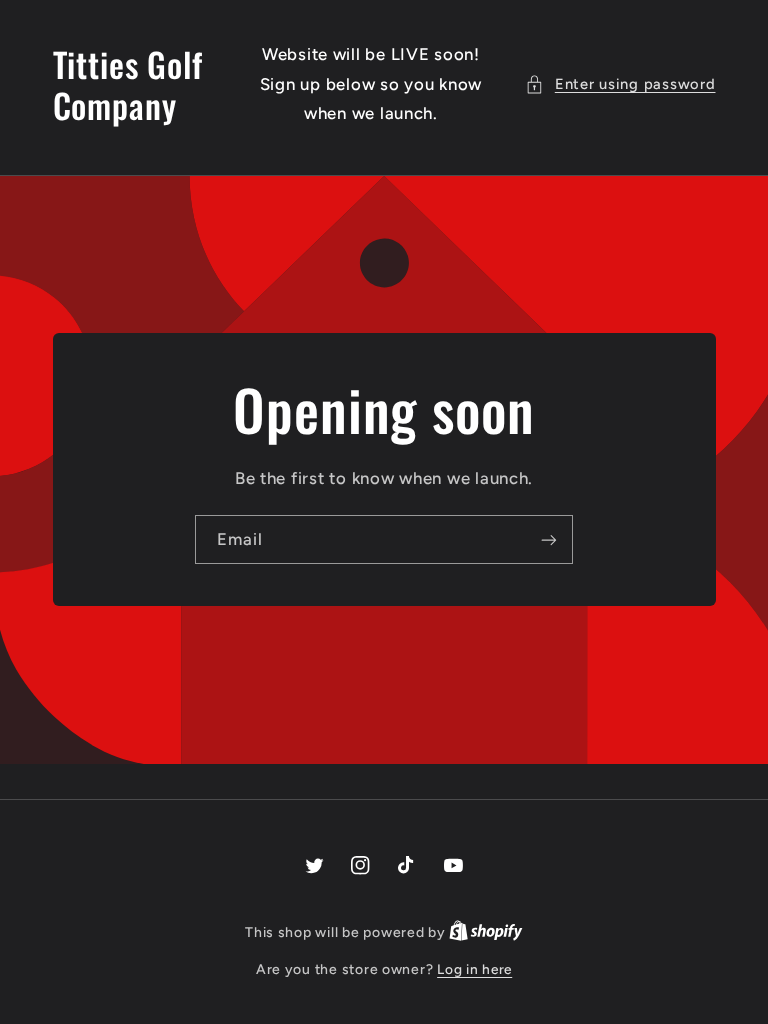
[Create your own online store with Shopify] (486, 932)
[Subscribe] (549, 539)
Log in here (474, 969)
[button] (620, 85)
